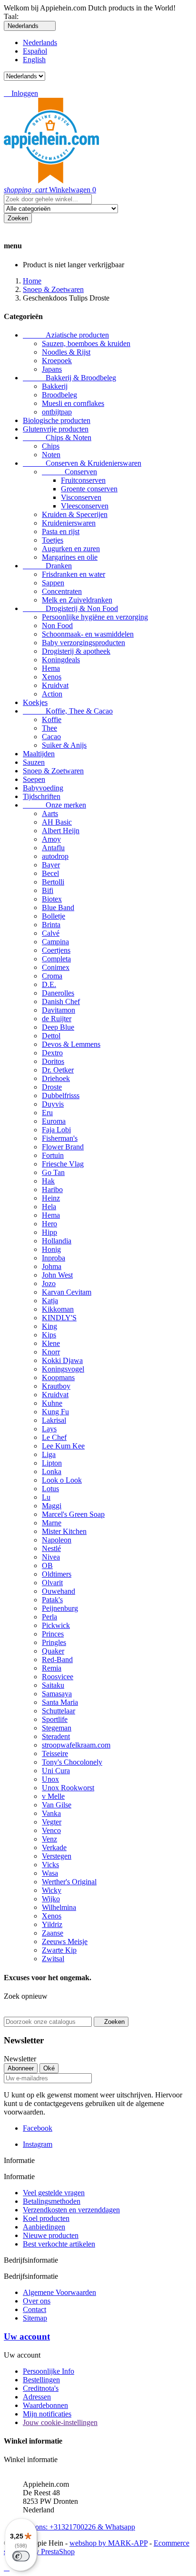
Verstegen (57, 1856)
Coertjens (56, 950)
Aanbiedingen (44, 2227)
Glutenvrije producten (56, 429)
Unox (50, 1779)
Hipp (49, 1232)
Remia (52, 1668)
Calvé (51, 933)
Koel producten (46, 2218)
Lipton (52, 1463)
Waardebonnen (45, 2405)
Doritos (53, 1061)
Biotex (52, 899)
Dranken (47, 566)
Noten (51, 455)
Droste (52, 1087)
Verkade (54, 1847)
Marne (52, 1523)
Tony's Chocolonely (72, 1762)
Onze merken (54, 805)
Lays (49, 1429)
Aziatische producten (66, 335)
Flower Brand (63, 1147)
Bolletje (54, 916)
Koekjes (35, 702)
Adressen (37, 2397)
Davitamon (59, 1010)
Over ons (37, 2301)
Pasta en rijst (61, 531)
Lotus (50, 1489)
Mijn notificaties (47, 2414)
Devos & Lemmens (71, 1044)
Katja (50, 1301)
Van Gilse (57, 1805)
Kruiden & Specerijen (75, 514)
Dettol (51, 1036)
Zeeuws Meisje (65, 1941)
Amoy (51, 839)
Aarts (50, 813)
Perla (49, 1617)
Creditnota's (41, 2388)
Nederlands (40, 42)
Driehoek (56, 1078)
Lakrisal (54, 1420)
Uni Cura (56, 1771)
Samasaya (57, 1694)
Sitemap (35, 2318)
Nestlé (51, 1548)
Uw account (27, 2336)
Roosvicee (58, 1677)
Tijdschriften (42, 796)
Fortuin (53, 1155)
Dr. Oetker (58, 1070)
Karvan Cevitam (67, 1292)
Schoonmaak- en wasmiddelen (88, 634)
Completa (56, 959)
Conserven (69, 472)
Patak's (52, 1600)
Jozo (49, 1283)
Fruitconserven (83, 480)
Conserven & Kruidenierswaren (82, 463)
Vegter (52, 1822)
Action (52, 694)
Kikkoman (58, 1309)
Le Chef (54, 1437)
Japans (52, 369)
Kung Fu (55, 1412)
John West (57, 1275)
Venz (49, 1839)
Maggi (52, 1506)
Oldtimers (57, 1574)
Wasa (50, 1873)
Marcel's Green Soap (73, 1514)
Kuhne (52, 1403)
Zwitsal (53, 1959)
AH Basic (57, 822)
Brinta (51, 925)
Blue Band (58, 907)
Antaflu (53, 848)
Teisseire (55, 1753)
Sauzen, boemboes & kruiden (86, 343)
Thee (49, 728)
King (49, 1326)
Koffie (52, 719)
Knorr (51, 1352)
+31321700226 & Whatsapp (79, 2523)
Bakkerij (55, 386)
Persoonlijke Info (49, 2371)
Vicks (50, 1865)
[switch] (21, 2556)
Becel (50, 873)
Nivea (51, 1557)
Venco (51, 1830)
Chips (51, 446)
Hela (49, 1207)
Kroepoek (57, 361)
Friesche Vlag (63, 1164)
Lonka (52, 1471)
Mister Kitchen (64, 1531)
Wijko (51, 1899)
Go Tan (53, 1172)
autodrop (55, 856)
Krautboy (56, 1386)
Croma (52, 976)
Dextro (52, 1053)
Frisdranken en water (73, 574)
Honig (51, 1249)
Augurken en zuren (71, 549)
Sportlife (55, 1719)
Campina (55, 942)
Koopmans (58, 1377)
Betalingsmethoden (52, 2201)
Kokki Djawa (62, 1360)
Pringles (54, 1642)
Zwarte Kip (59, 1950)
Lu (46, 1497)
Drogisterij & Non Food (70, 608)
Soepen (34, 779)
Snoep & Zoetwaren (53, 771)
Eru (47, 1113)
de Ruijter (57, 1019)
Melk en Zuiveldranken (77, 600)
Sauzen (34, 762)
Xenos (52, 677)
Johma (52, 1266)
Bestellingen (41, 2380)
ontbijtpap (57, 412)
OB (47, 1565)
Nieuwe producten (51, 2235)
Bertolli (53, 882)
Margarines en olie (70, 557)
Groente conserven (89, 489)
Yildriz (52, 1924)
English (34, 60)
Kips (49, 1335)
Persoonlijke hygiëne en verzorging (95, 617)
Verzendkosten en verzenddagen (71, 2210)
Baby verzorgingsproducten (83, 643)
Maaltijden (39, 754)
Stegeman (57, 1728)
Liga (49, 1454)
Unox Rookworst (68, 1788)
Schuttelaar (59, 1711)
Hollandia (57, 1241)
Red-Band (57, 1659)
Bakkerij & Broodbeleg (69, 378)
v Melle (53, 1796)
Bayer (51, 865)
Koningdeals (61, 660)
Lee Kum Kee (63, 1446)
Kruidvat (55, 685)
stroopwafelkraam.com (76, 1745)
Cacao (51, 737)
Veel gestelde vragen (54, 2193)
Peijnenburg (60, 1608)
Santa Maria (60, 1702)
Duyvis (53, 1104)
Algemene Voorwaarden (59, 2292)
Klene (51, 1343)
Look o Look (62, 1480)
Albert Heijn (61, 831)
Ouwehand (59, 1591)
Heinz (51, 1198)
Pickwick (56, 1625)
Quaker (53, 1651)
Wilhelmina (59, 1907)
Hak (48, 1181)
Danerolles (58, 993)
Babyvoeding (43, 788)
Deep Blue (58, 1027)
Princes (53, 1634)
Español (35, 51)
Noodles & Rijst (66, 352)
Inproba (54, 1258)
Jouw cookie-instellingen (60, 2422)
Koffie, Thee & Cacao (68, 711)
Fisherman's (60, 1138)
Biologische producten (57, 420)
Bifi (48, 890)
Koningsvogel (63, 1369)
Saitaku (53, 1685)
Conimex (56, 967)
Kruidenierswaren (69, 523)
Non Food (57, 625)
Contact (34, 2309)
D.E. (49, 984)
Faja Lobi (56, 1130)
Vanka (51, 1813)
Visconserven (81, 497)
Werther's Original (69, 1882)
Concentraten (62, 591)
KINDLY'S (59, 1318)
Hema (51, 668)
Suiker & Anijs (64, 745)
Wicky (52, 1890)
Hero (49, 1224)
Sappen (53, 583)
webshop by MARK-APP (108, 2543)
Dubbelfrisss (61, 1095)
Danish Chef (61, 1001)
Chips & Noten (57, 437)
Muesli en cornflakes (73, 403)
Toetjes (53, 540)
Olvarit (52, 1583)
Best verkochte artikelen (59, 2244)
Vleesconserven (85, 506)
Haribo (52, 1189)
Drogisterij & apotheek (76, 651)
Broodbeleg (59, 395)
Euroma (54, 1121)
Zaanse (53, 1933)
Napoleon (57, 1540)
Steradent (56, 1736)
